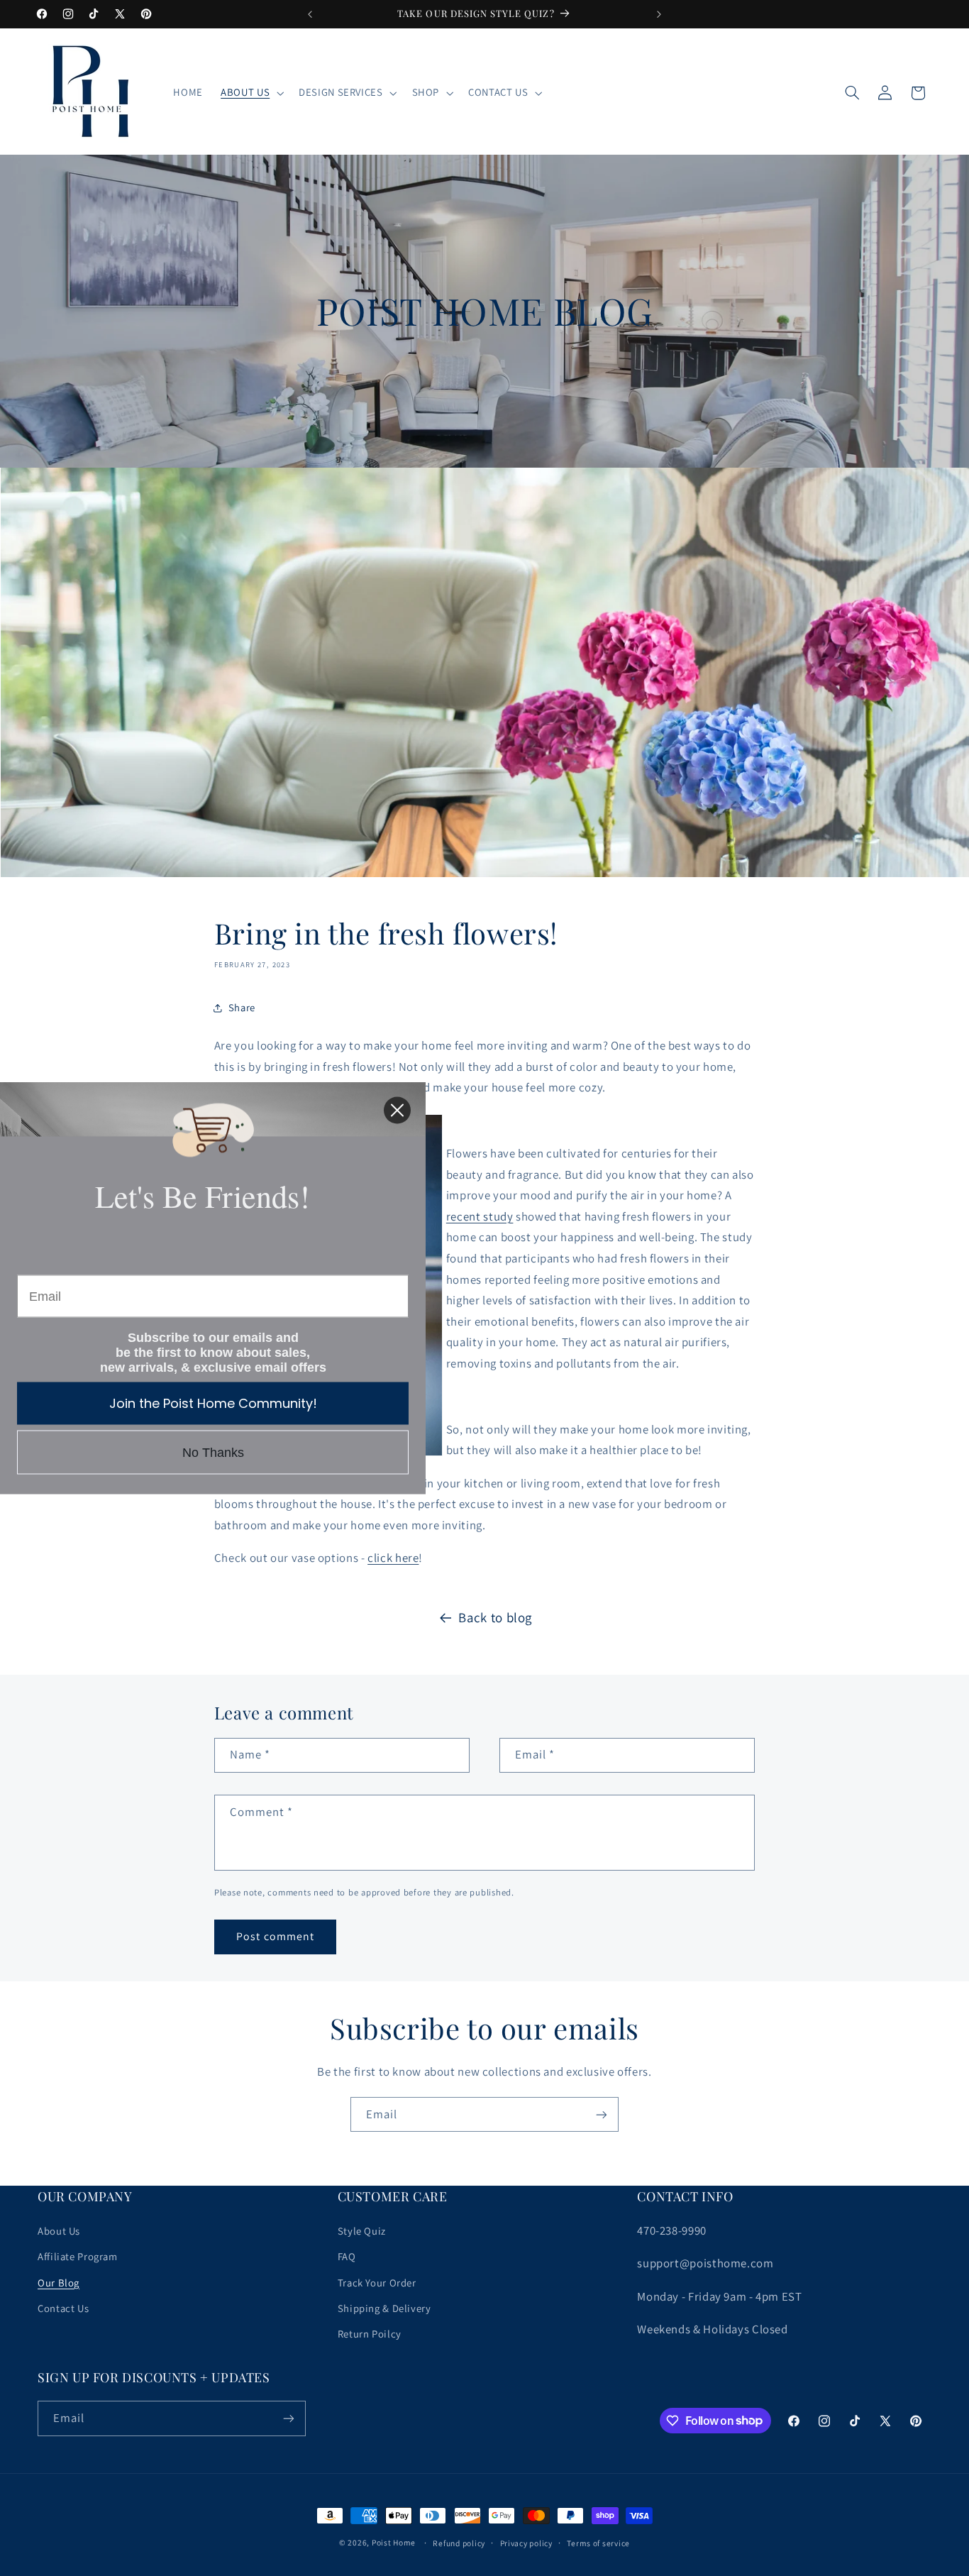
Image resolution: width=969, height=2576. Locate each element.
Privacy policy (526, 2543)
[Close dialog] (397, 1111)
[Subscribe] (602, 2114)
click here (393, 1558)
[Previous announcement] (310, 14)
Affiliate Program (78, 2256)
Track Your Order (377, 2283)
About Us (59, 2231)
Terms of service (598, 2543)
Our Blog (59, 2283)
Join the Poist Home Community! (213, 1403)
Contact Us (63, 2308)
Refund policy (459, 2543)
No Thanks (213, 1453)
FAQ (347, 2256)
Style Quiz (362, 2231)
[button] (251, 93)
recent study (480, 1216)
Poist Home (394, 2542)
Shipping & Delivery (384, 2308)
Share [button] (242, 1007)
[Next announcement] (659, 14)
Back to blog (495, 1617)
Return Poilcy (370, 2334)
